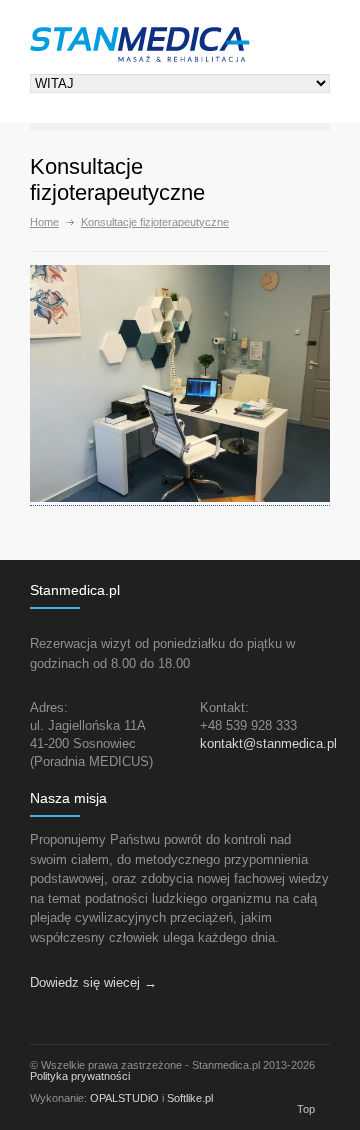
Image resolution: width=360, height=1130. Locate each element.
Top (306, 1109)
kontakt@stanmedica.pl (268, 743)
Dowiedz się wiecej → (93, 982)
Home (44, 222)
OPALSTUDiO (124, 1098)
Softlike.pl (190, 1098)
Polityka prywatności (80, 1076)
